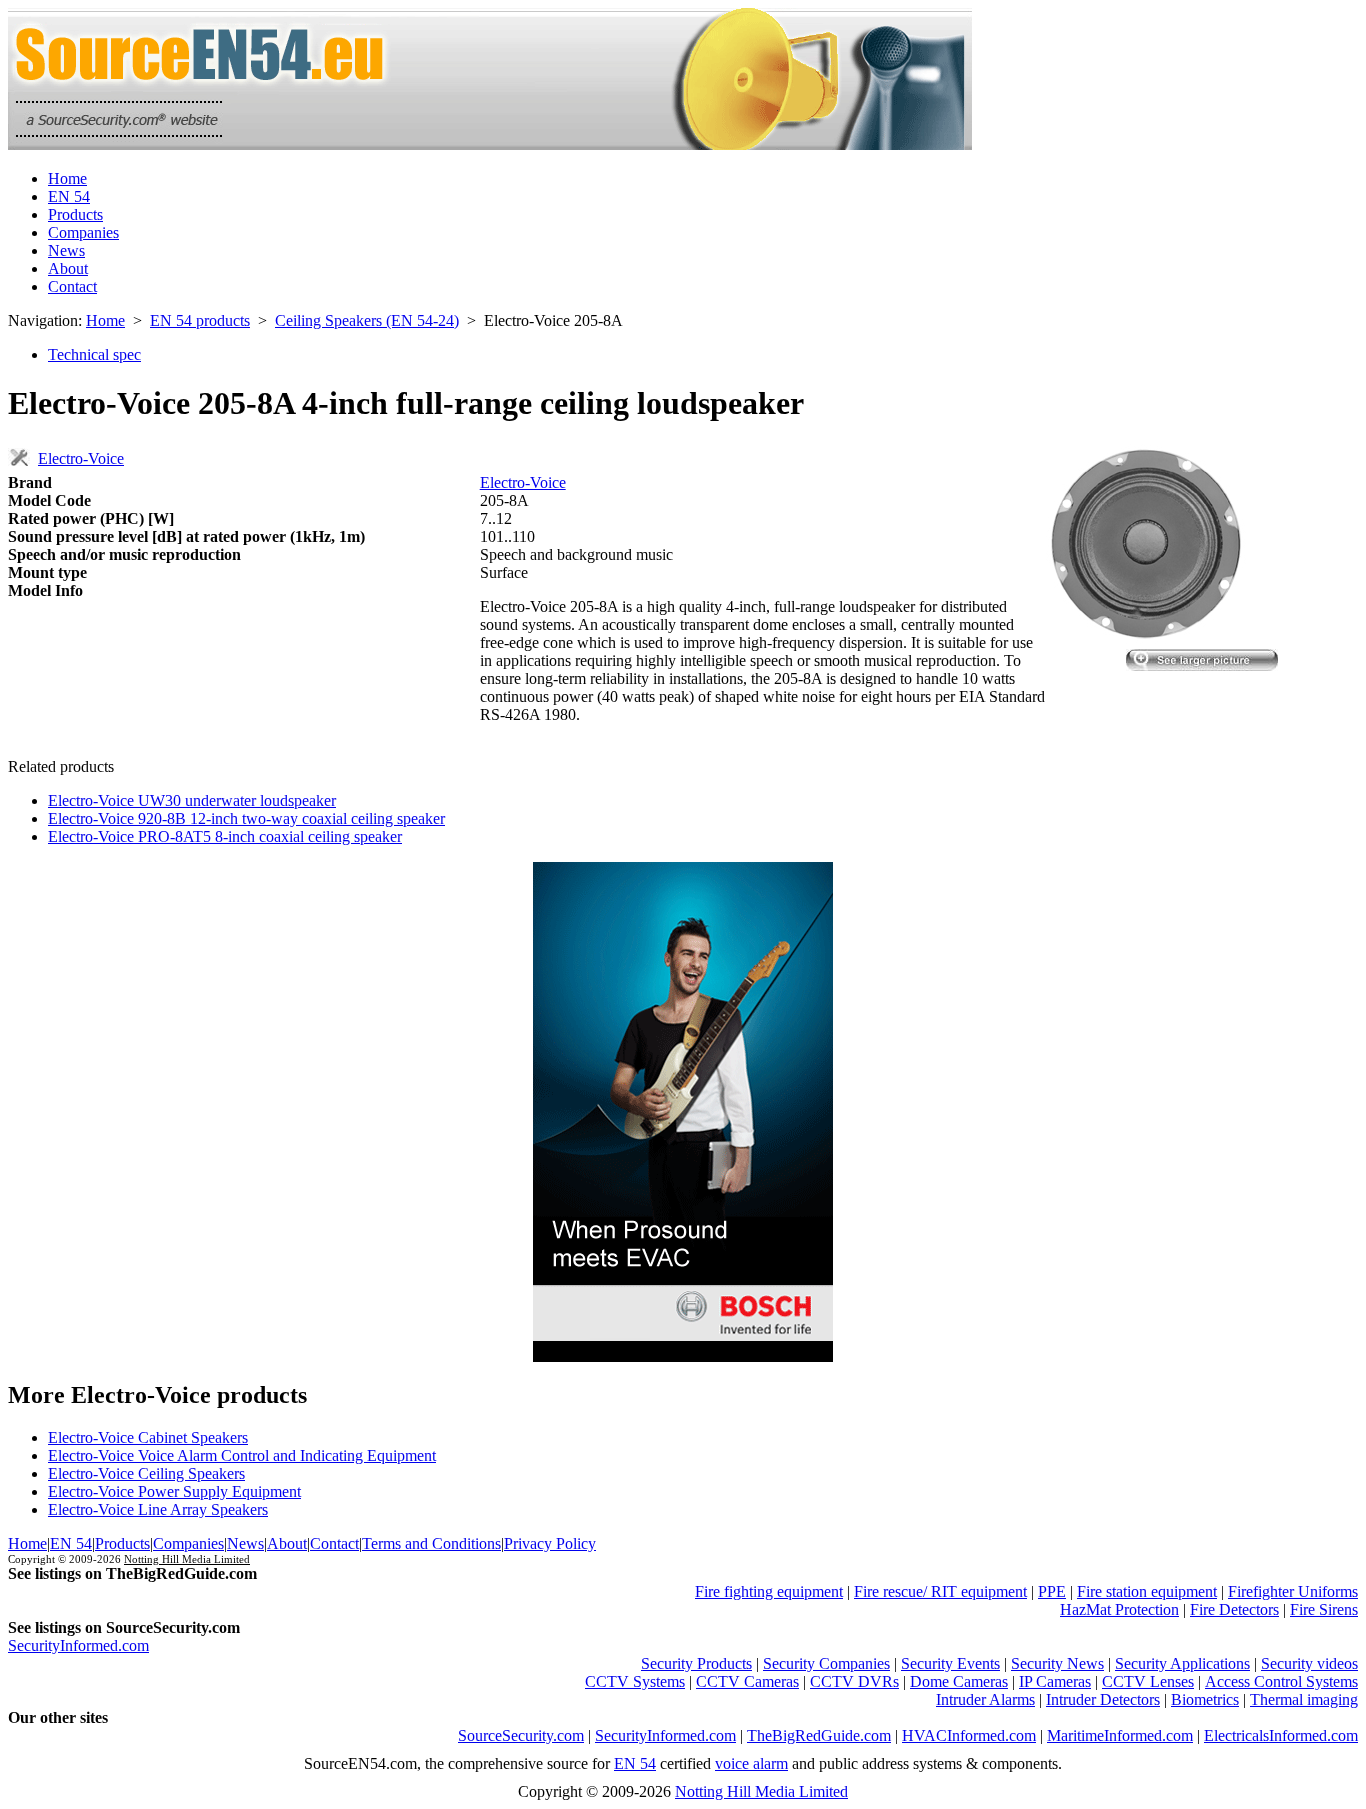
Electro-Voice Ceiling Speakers (146, 1473)
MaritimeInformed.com (1120, 1735)
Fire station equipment (1147, 1591)
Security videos (1309, 1663)
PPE (1052, 1591)
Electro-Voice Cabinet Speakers (148, 1437)
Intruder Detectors (1103, 1699)
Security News (1057, 1663)
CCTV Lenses (1148, 1681)
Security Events (950, 1663)
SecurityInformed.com (78, 1645)
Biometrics (1205, 1699)
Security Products (696, 1663)
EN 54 (69, 196)
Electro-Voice (81, 458)
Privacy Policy (550, 1543)
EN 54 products (200, 320)
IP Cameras (1055, 1681)
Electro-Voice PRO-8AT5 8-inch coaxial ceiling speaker (225, 836)
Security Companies (826, 1663)
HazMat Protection (1119, 1609)
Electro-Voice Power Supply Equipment (174, 1491)
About (68, 268)
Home (67, 178)
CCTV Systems (635, 1681)
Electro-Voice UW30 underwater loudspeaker (192, 800)
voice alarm (751, 1763)
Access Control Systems (1281, 1681)
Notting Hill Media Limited (187, 1559)
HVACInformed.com (969, 1735)
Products (75, 214)
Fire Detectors (1234, 1609)
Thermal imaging (1304, 1699)
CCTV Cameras (747, 1681)
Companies (83, 232)
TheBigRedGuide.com (819, 1735)
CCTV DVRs (854, 1681)
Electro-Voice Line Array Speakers (158, 1509)
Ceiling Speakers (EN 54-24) (367, 320)
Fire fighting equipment (769, 1591)
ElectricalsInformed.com (1281, 1735)
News (66, 250)
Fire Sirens (1324, 1609)
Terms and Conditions (431, 1543)
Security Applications (1182, 1663)
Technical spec (94, 354)
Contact (72, 286)
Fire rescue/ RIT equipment (940, 1591)
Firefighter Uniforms (1293, 1591)
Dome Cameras (959, 1681)
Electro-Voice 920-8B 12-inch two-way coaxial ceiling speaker (246, 818)
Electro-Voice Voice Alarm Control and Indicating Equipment (242, 1455)
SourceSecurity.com (521, 1735)
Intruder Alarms (985, 1699)
